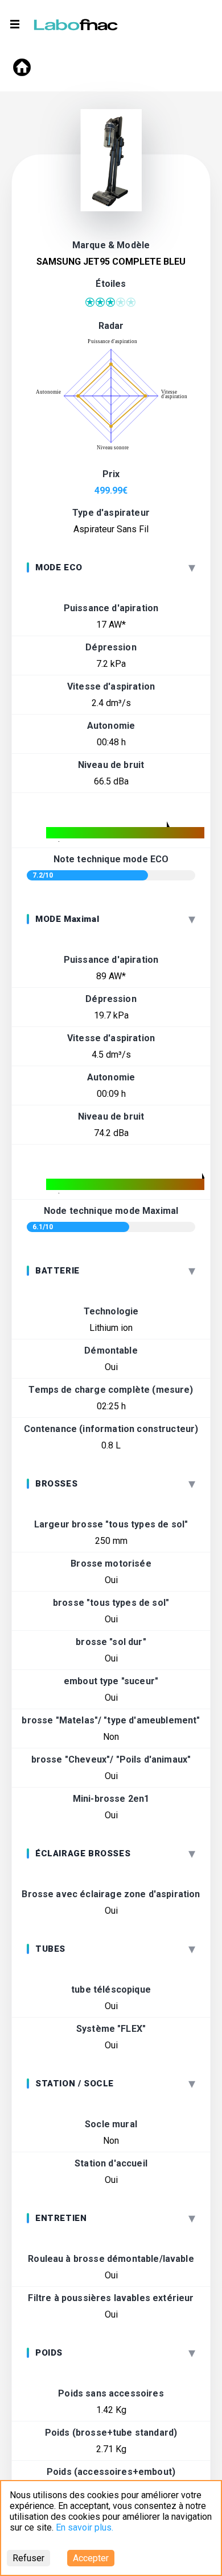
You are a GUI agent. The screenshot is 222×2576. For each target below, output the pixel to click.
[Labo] (77, 22)
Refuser (28, 2558)
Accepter (91, 2558)
